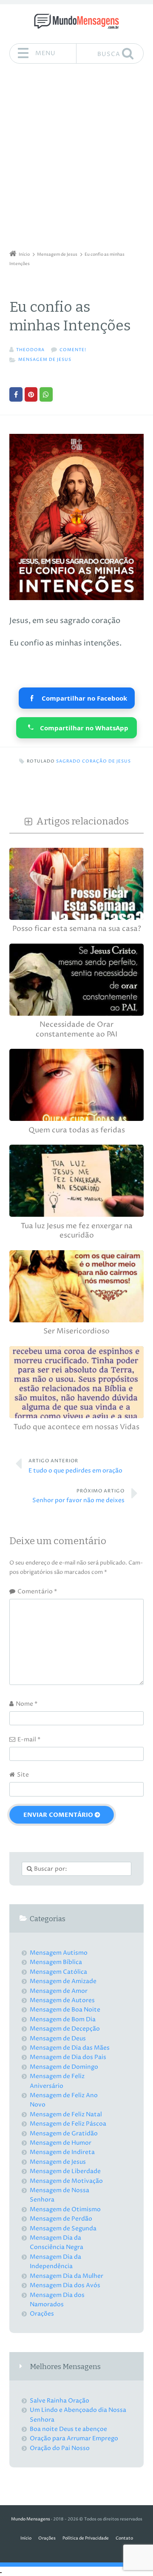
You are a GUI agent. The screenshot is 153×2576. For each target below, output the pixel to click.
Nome (27, 1704)
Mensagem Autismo (59, 1953)
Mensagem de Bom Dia (63, 2019)
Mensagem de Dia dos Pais (68, 2057)
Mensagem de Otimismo (65, 2209)
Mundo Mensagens (31, 2519)
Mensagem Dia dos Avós (65, 2285)
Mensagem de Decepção (65, 2029)
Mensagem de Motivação (66, 2181)
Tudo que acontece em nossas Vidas (76, 1427)
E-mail (29, 1739)
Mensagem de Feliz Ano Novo (64, 2100)
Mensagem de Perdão (61, 2219)
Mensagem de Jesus (45, 360)
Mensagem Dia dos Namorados (57, 2300)
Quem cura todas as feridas (77, 1130)
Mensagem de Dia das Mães (70, 2048)
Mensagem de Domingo (64, 2067)
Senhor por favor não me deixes (78, 1496)
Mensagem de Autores (62, 2000)
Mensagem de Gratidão (64, 2133)
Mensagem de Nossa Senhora (59, 2195)
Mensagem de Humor (61, 2143)
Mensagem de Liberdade (65, 2171)
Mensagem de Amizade (63, 1981)
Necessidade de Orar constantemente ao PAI (76, 1030)
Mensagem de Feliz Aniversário (57, 2081)
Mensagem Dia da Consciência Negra (57, 2242)
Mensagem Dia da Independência (55, 2262)
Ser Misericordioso (76, 1331)
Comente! (73, 350)
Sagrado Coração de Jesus (93, 761)
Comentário (37, 1591)
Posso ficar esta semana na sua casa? (77, 929)
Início (26, 2538)
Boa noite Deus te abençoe (68, 2429)
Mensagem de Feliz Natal (66, 2114)
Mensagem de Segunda (63, 2228)
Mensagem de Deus (58, 2038)
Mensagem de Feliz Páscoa (68, 2124)
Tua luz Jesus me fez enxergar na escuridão (77, 1231)
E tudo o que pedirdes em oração (75, 1466)
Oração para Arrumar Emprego (74, 2438)
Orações (42, 2314)
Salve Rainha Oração (59, 2401)
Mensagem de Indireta (62, 2152)
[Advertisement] (76, 160)
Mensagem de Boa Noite (65, 2010)
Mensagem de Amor (59, 1991)
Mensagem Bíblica (56, 1962)
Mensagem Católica (58, 1972)
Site (23, 1775)
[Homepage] (76, 21)
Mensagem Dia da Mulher (67, 2276)
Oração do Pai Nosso (60, 2448)
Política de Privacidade (86, 2538)
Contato (124, 2538)
